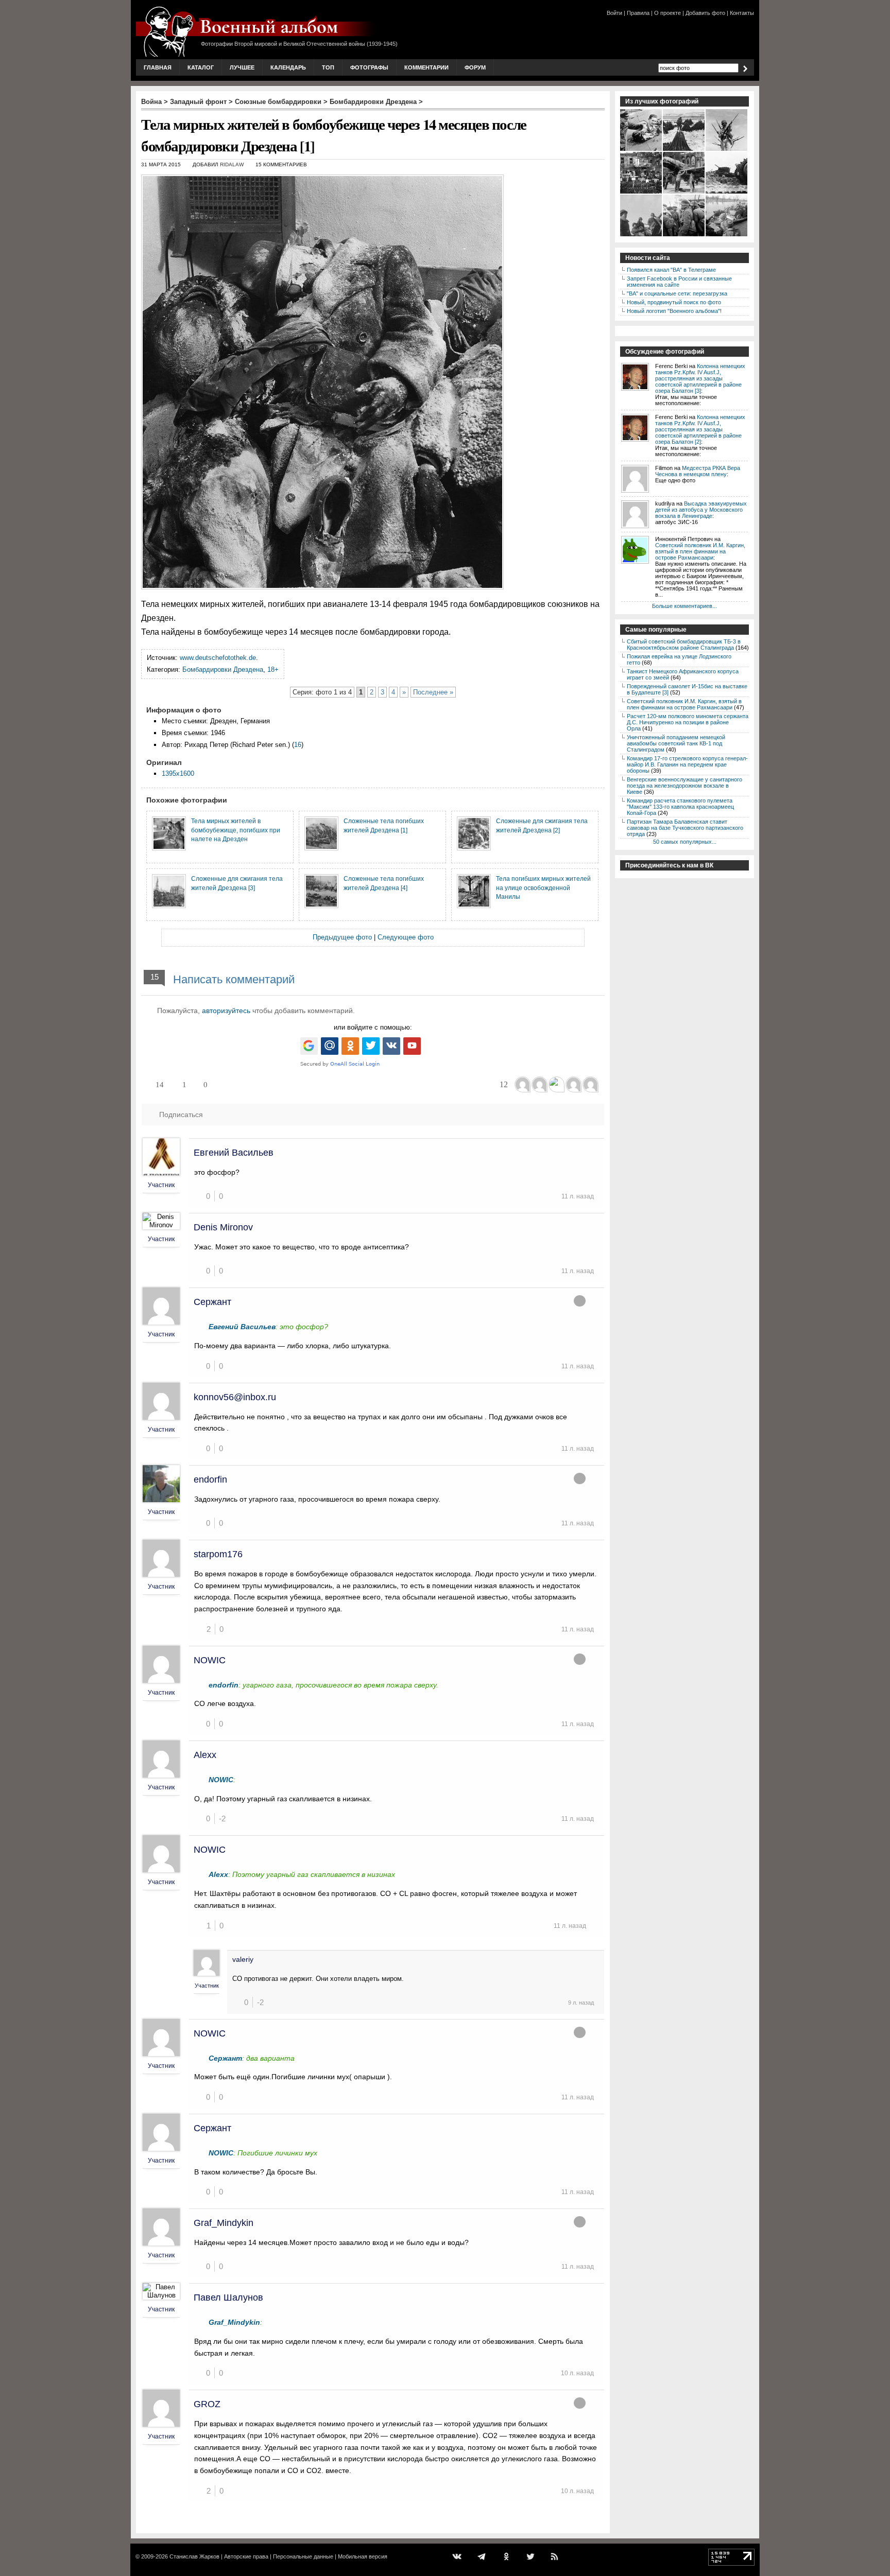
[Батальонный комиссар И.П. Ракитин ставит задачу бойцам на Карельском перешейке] (684, 235)
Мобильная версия (363, 2556)
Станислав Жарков (194, 2556)
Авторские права (246, 2556)
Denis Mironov (223, 1227)
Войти (614, 13)
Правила (638, 13)
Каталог (201, 67)
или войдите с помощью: (373, 1027)
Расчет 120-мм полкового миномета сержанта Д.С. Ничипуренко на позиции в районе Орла (688, 722)
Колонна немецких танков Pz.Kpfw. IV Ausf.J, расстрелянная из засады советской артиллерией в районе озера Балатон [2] (700, 429)
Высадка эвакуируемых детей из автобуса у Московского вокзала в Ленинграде (701, 510)
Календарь (288, 67)
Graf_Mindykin (224, 2223)
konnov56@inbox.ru (235, 1397)
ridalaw (232, 164)
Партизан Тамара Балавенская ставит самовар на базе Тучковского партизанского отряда (685, 828)
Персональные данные (303, 2556)
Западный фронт (198, 102)
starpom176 (218, 1554)
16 (298, 745)
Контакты (742, 13)
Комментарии (426, 67)
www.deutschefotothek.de (218, 658)
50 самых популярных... (685, 842)
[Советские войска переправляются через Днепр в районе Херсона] (727, 235)
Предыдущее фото (342, 937)
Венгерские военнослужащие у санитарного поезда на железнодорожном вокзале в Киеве (684, 786)
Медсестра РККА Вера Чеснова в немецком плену (698, 471)
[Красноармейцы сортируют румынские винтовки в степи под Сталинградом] (684, 150)
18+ (273, 669)
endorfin (210, 1480)
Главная (158, 67)
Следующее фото (406, 937)
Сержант (212, 1302)
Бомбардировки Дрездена (373, 102)
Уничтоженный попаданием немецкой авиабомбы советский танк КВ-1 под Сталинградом (676, 743)
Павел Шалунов (228, 2297)
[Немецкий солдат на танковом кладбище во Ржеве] (727, 193)
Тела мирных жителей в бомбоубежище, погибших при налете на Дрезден (236, 830)
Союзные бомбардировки (278, 102)
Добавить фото (705, 13)
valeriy (243, 1959)
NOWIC (210, 1660)
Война (151, 102)
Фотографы (369, 67)
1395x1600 (178, 773)
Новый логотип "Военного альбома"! (674, 311)
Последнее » (433, 692)
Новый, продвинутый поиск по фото (674, 302)
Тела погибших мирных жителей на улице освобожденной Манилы (543, 887)
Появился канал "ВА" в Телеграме (671, 270)
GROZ (207, 2404)
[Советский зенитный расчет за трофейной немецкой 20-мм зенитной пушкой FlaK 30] (641, 235)
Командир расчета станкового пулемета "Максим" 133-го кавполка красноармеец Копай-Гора (680, 807)
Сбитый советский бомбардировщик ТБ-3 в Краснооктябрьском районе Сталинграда (684, 645)
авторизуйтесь (226, 1011)
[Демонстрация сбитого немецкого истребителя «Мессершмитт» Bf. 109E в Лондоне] (684, 193)
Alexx (205, 1755)
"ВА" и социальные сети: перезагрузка (677, 293)
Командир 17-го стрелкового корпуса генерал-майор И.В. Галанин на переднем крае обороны (687, 764)
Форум (475, 67)
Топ (328, 67)
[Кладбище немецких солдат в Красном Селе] (641, 193)
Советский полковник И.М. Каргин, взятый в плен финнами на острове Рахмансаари (700, 551)
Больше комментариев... (684, 606)
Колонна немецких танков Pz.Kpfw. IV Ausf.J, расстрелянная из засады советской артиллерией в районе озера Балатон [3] (700, 378)
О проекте (667, 13)
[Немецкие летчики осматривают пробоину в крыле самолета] (641, 150)
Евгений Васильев (234, 1153)
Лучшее (242, 67)
